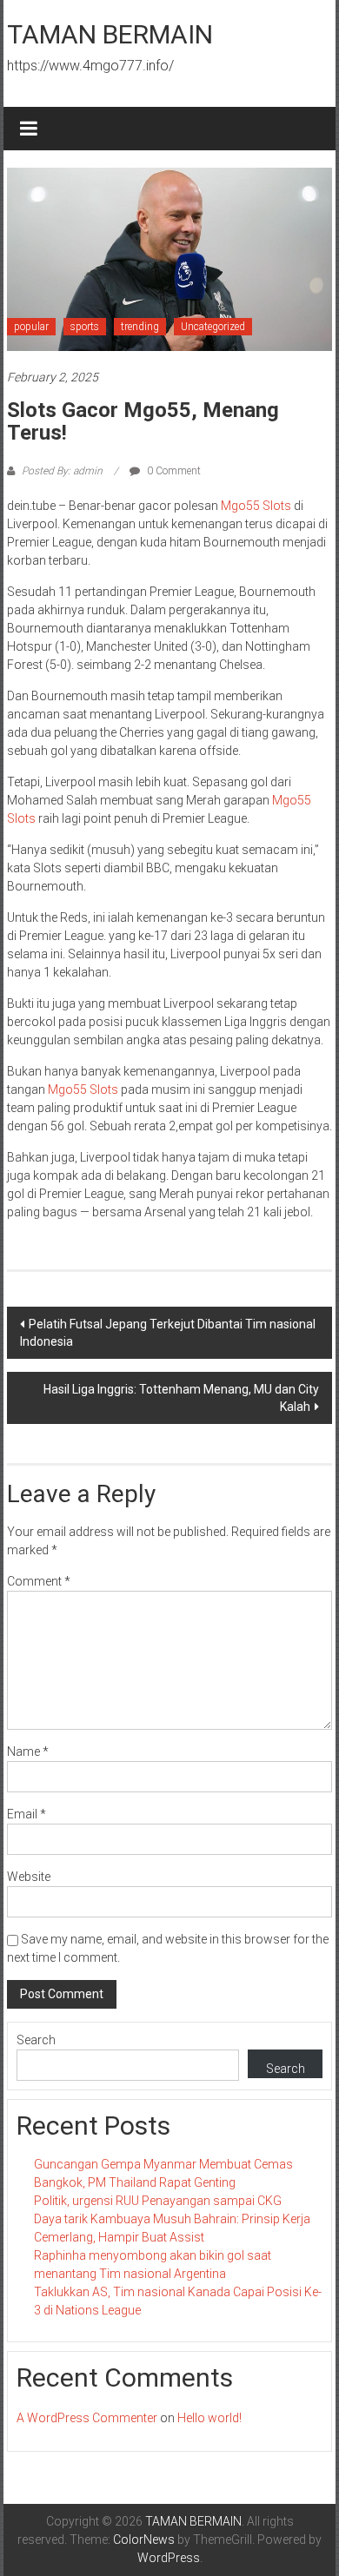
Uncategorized (213, 327)
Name (28, 1752)
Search (36, 2040)
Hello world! (209, 2418)
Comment (39, 1581)
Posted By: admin (62, 471)
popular (31, 327)
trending (140, 327)
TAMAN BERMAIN (110, 34)
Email (27, 1814)
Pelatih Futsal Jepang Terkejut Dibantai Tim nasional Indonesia (168, 1333)
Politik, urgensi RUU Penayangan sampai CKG (158, 2201)
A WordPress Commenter (87, 2418)
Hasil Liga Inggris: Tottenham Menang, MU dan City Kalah (181, 1398)
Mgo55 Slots (256, 506)
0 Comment (173, 471)
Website (29, 1877)
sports (85, 327)
